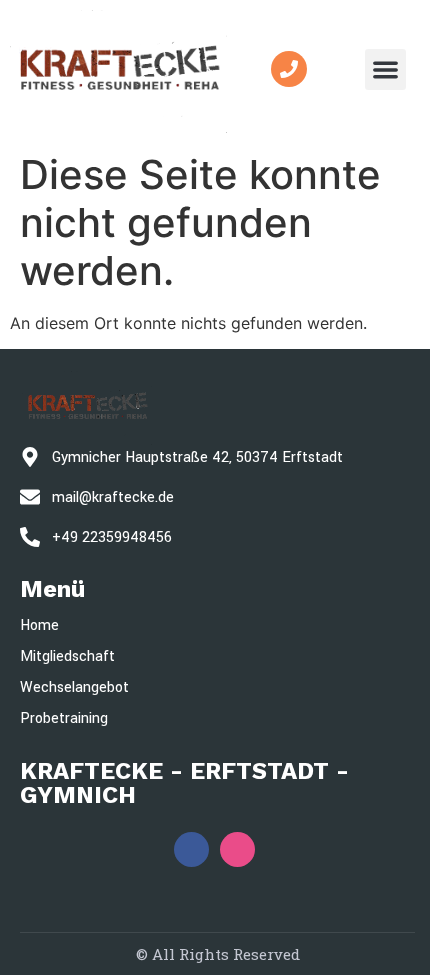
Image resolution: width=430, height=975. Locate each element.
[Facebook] (191, 849)
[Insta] (237, 849)
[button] (385, 69)
